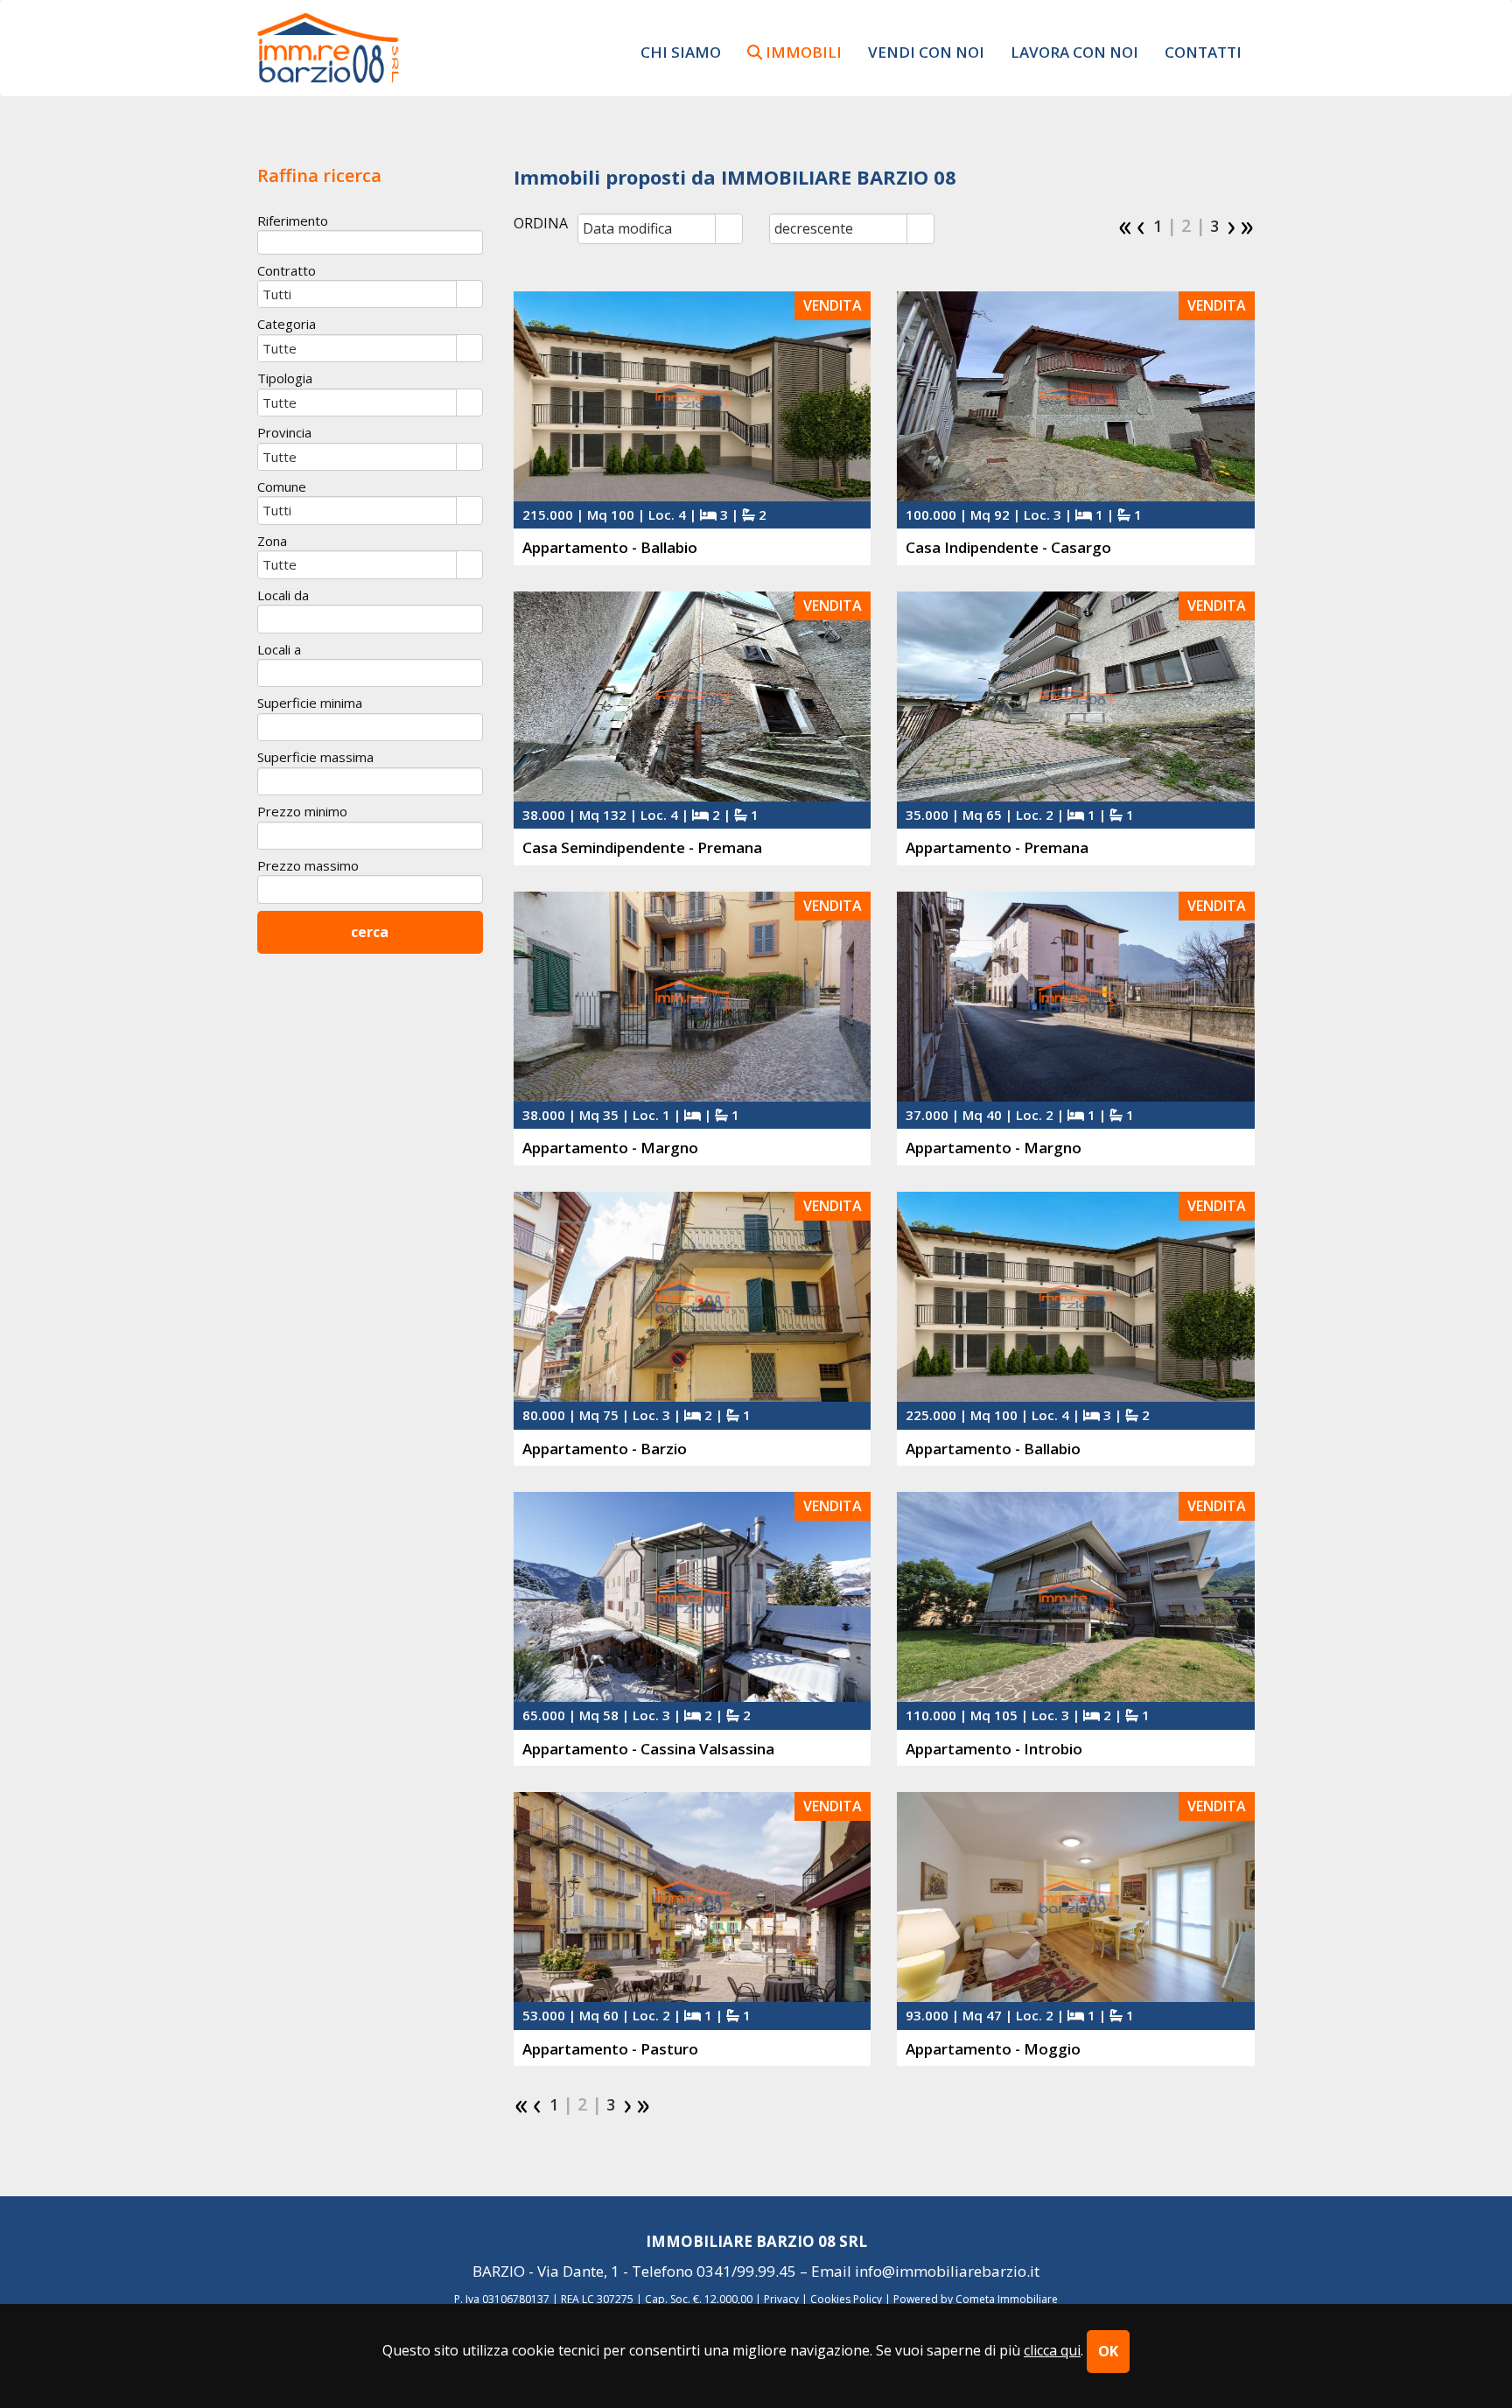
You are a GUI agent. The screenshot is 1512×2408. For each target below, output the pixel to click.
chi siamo (681, 52)
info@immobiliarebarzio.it (947, 2271)
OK (1108, 2351)
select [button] (729, 230)
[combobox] (647, 228)
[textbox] (370, 242)
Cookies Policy (846, 2299)
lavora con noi (1074, 52)
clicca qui (1052, 2350)
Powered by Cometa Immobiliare (976, 2299)
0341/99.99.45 (746, 2271)
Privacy (781, 2299)
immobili (802, 52)
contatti (1203, 52)
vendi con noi (926, 52)
